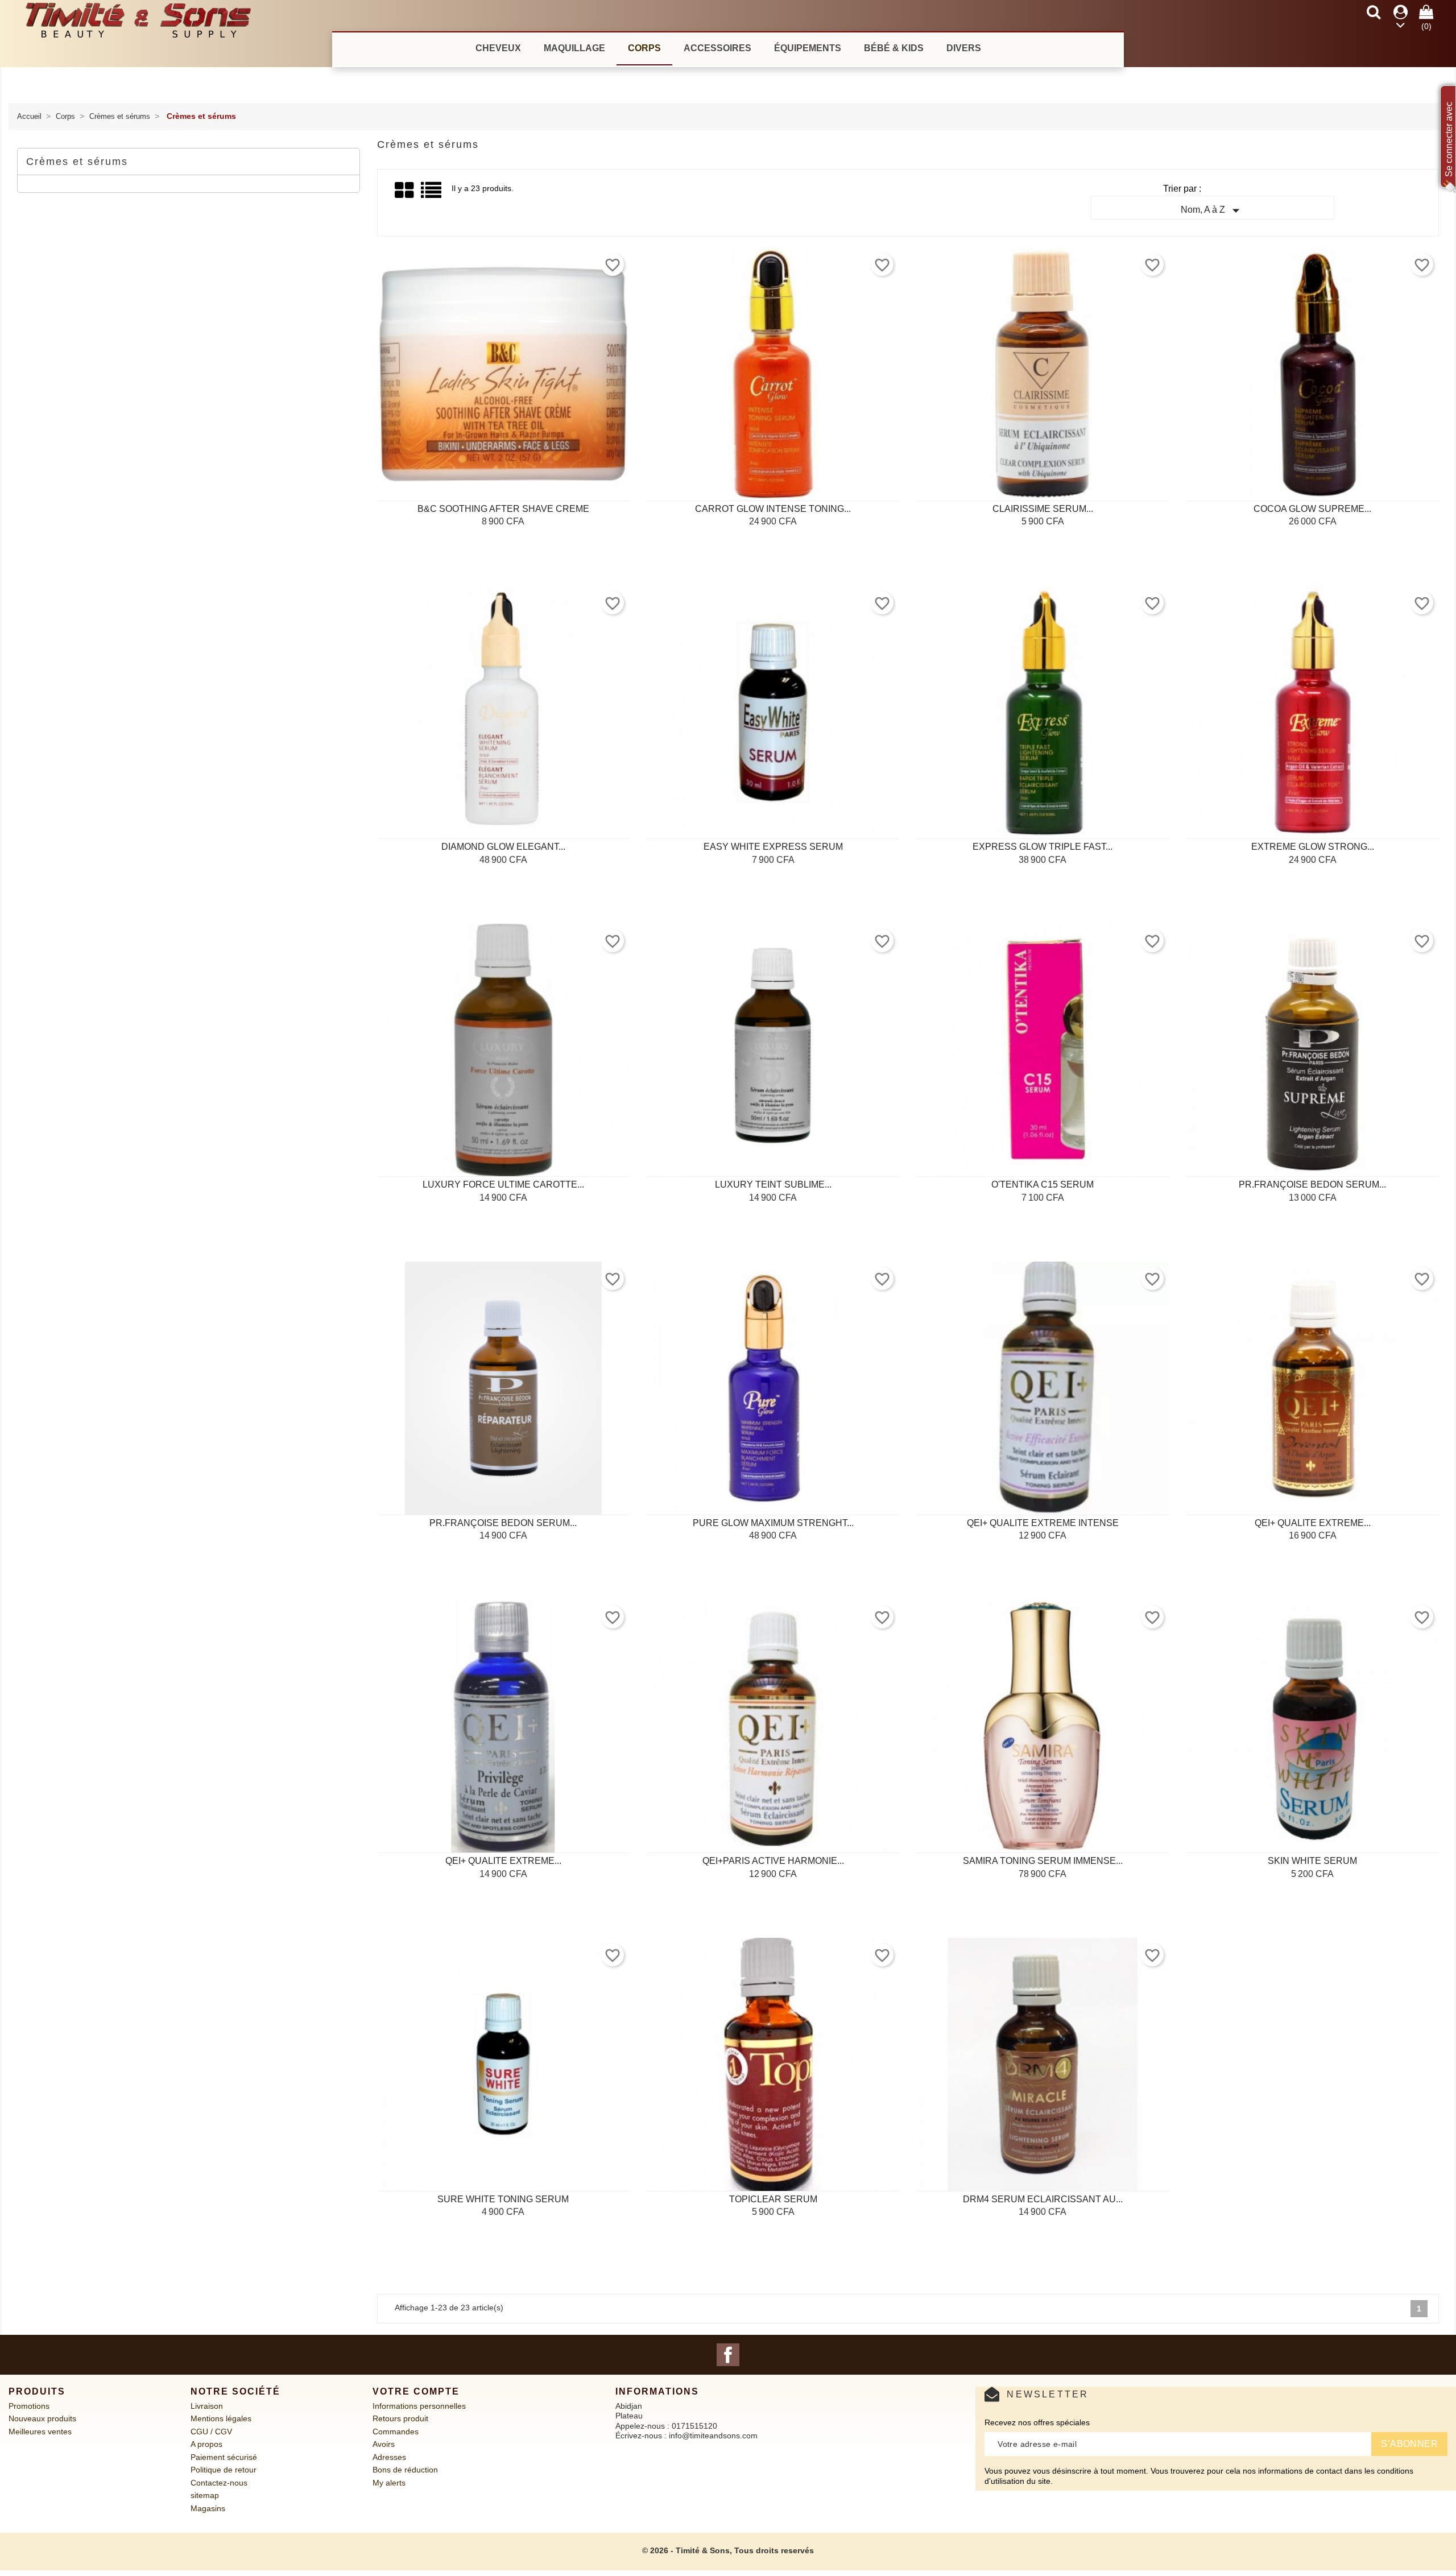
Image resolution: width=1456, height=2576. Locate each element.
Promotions (29, 2406)
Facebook (728, 2355)
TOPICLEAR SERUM (773, 2199)
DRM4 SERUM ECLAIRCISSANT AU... (1043, 2199)
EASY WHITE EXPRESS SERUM (773, 847)
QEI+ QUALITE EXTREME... (1313, 1523)
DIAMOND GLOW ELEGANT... (503, 847)
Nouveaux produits (42, 2418)
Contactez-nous (219, 2483)
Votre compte (416, 2391)
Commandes (396, 2432)
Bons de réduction (405, 2470)
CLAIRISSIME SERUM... (1043, 509)
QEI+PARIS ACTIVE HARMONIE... (773, 1861)
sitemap (205, 2495)
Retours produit (400, 2418)
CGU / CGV (211, 2432)
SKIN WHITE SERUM (1312, 1861)
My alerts (389, 2483)
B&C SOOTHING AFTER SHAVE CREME (503, 509)
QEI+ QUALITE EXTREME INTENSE (1043, 1523)
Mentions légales (221, 2418)
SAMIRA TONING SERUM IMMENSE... (1043, 1861)
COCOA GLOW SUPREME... (1312, 509)
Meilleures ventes (40, 2432)
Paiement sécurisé (224, 2457)
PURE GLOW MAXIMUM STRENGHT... (773, 1523)
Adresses (389, 2457)
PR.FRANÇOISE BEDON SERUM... (1312, 1184)
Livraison (207, 2406)
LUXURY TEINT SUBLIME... (773, 1184)
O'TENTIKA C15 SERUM (1043, 1184)
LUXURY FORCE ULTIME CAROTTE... (503, 1184)
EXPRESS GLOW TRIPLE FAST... (1043, 847)
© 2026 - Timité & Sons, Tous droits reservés (728, 2550)
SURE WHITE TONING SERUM (503, 2199)
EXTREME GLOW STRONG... (1313, 847)
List (432, 194)
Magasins (208, 2508)
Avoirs (384, 2444)
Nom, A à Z (1213, 210)
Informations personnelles (419, 2406)
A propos (206, 2444)
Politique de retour (224, 2470)
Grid (405, 191)
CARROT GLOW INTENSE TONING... (773, 509)
